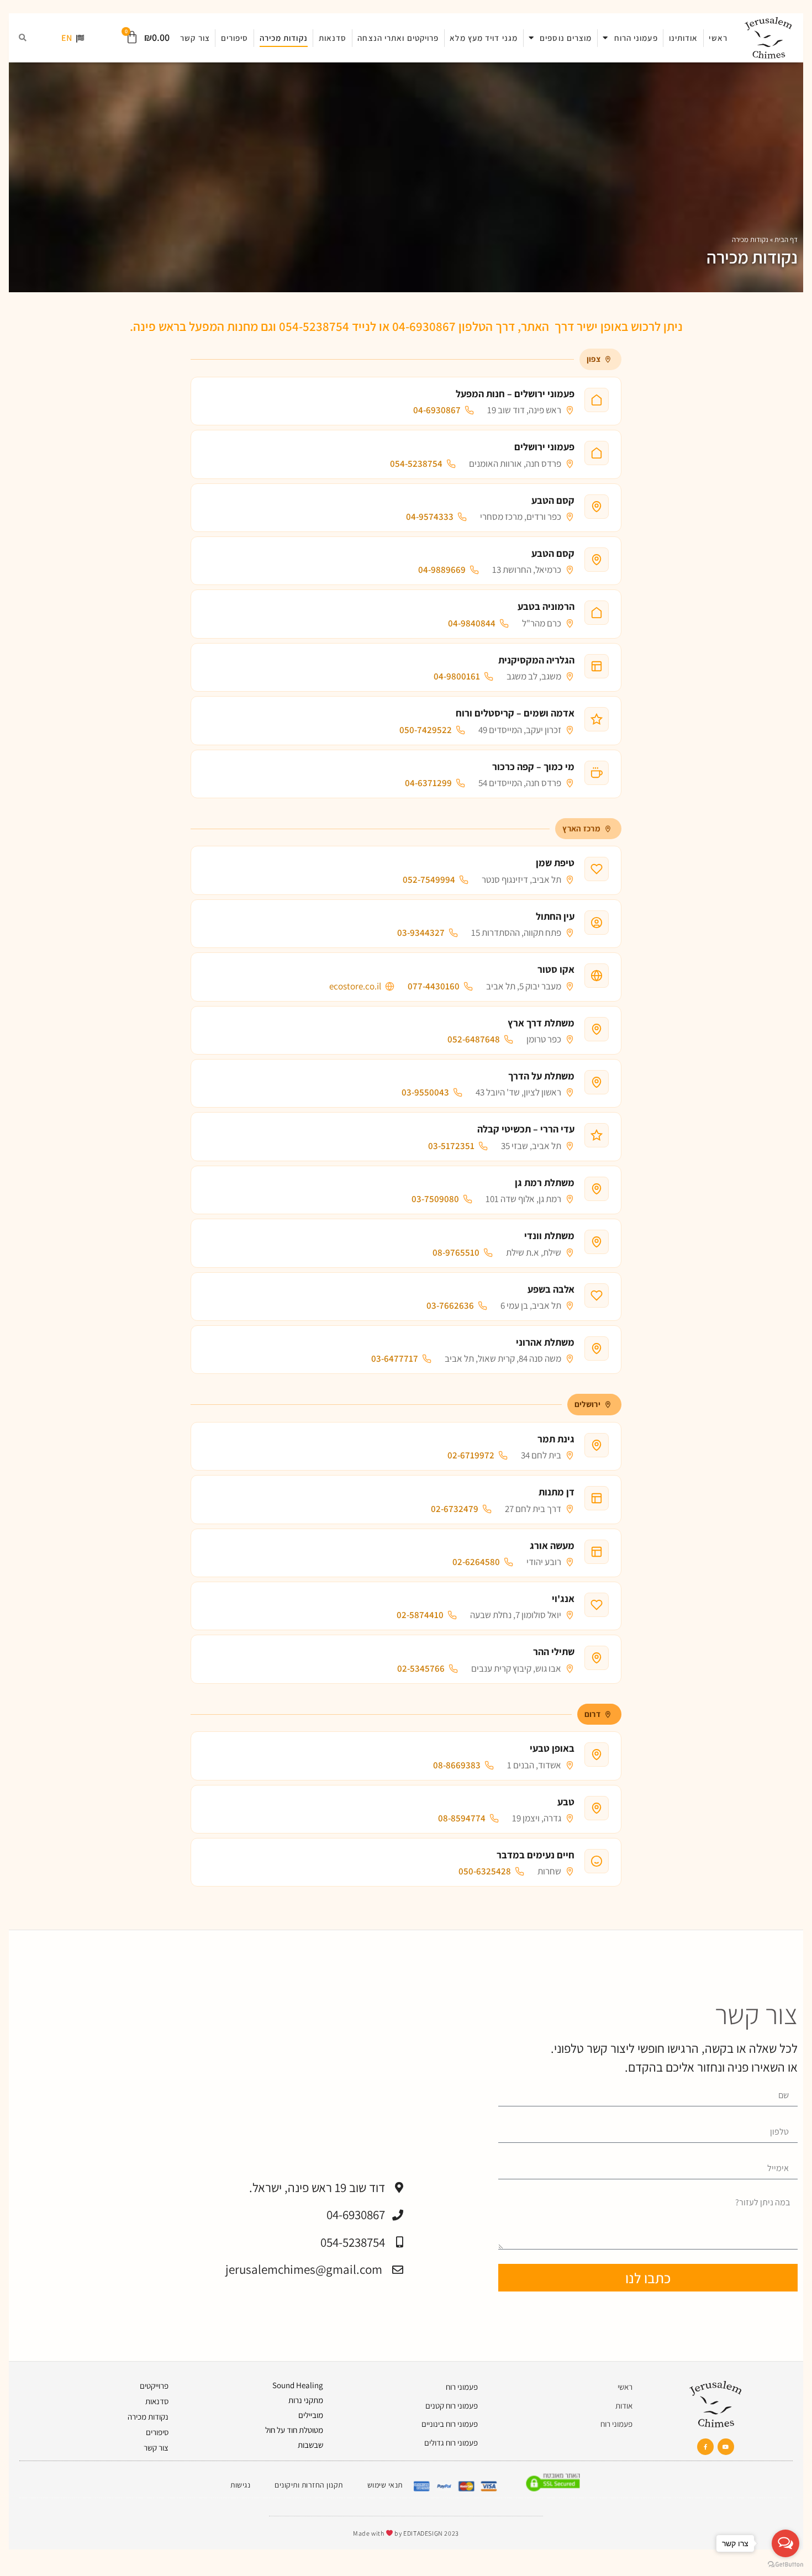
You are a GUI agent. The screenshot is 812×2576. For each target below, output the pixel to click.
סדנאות (333, 38)
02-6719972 (471, 1455)
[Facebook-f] (705, 2447)
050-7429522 (426, 730)
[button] (23, 38)
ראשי (718, 38)
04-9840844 (472, 623)
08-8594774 (462, 1818)
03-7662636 (450, 1306)
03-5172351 (451, 1146)
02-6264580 (476, 1562)
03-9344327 (421, 933)
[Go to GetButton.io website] (785, 2565)
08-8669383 (457, 1765)
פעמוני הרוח (636, 38)
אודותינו (684, 38)
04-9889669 (442, 570)
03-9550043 (425, 1092)
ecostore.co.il (355, 986)
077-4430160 (434, 986)
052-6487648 (474, 1039)
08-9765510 (456, 1253)
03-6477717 (395, 1359)
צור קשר (195, 38)
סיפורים (235, 38)
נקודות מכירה (284, 38)
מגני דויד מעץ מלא (484, 38)
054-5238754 (416, 464)
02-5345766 (421, 1669)
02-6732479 (455, 1509)
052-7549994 (429, 880)
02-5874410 (420, 1615)
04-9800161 (457, 676)
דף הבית (786, 239)
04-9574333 (430, 517)
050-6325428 (485, 1871)
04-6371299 (428, 783)
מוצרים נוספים (566, 38)
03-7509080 (435, 1199)
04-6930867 (437, 410)
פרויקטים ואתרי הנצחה (398, 38)
